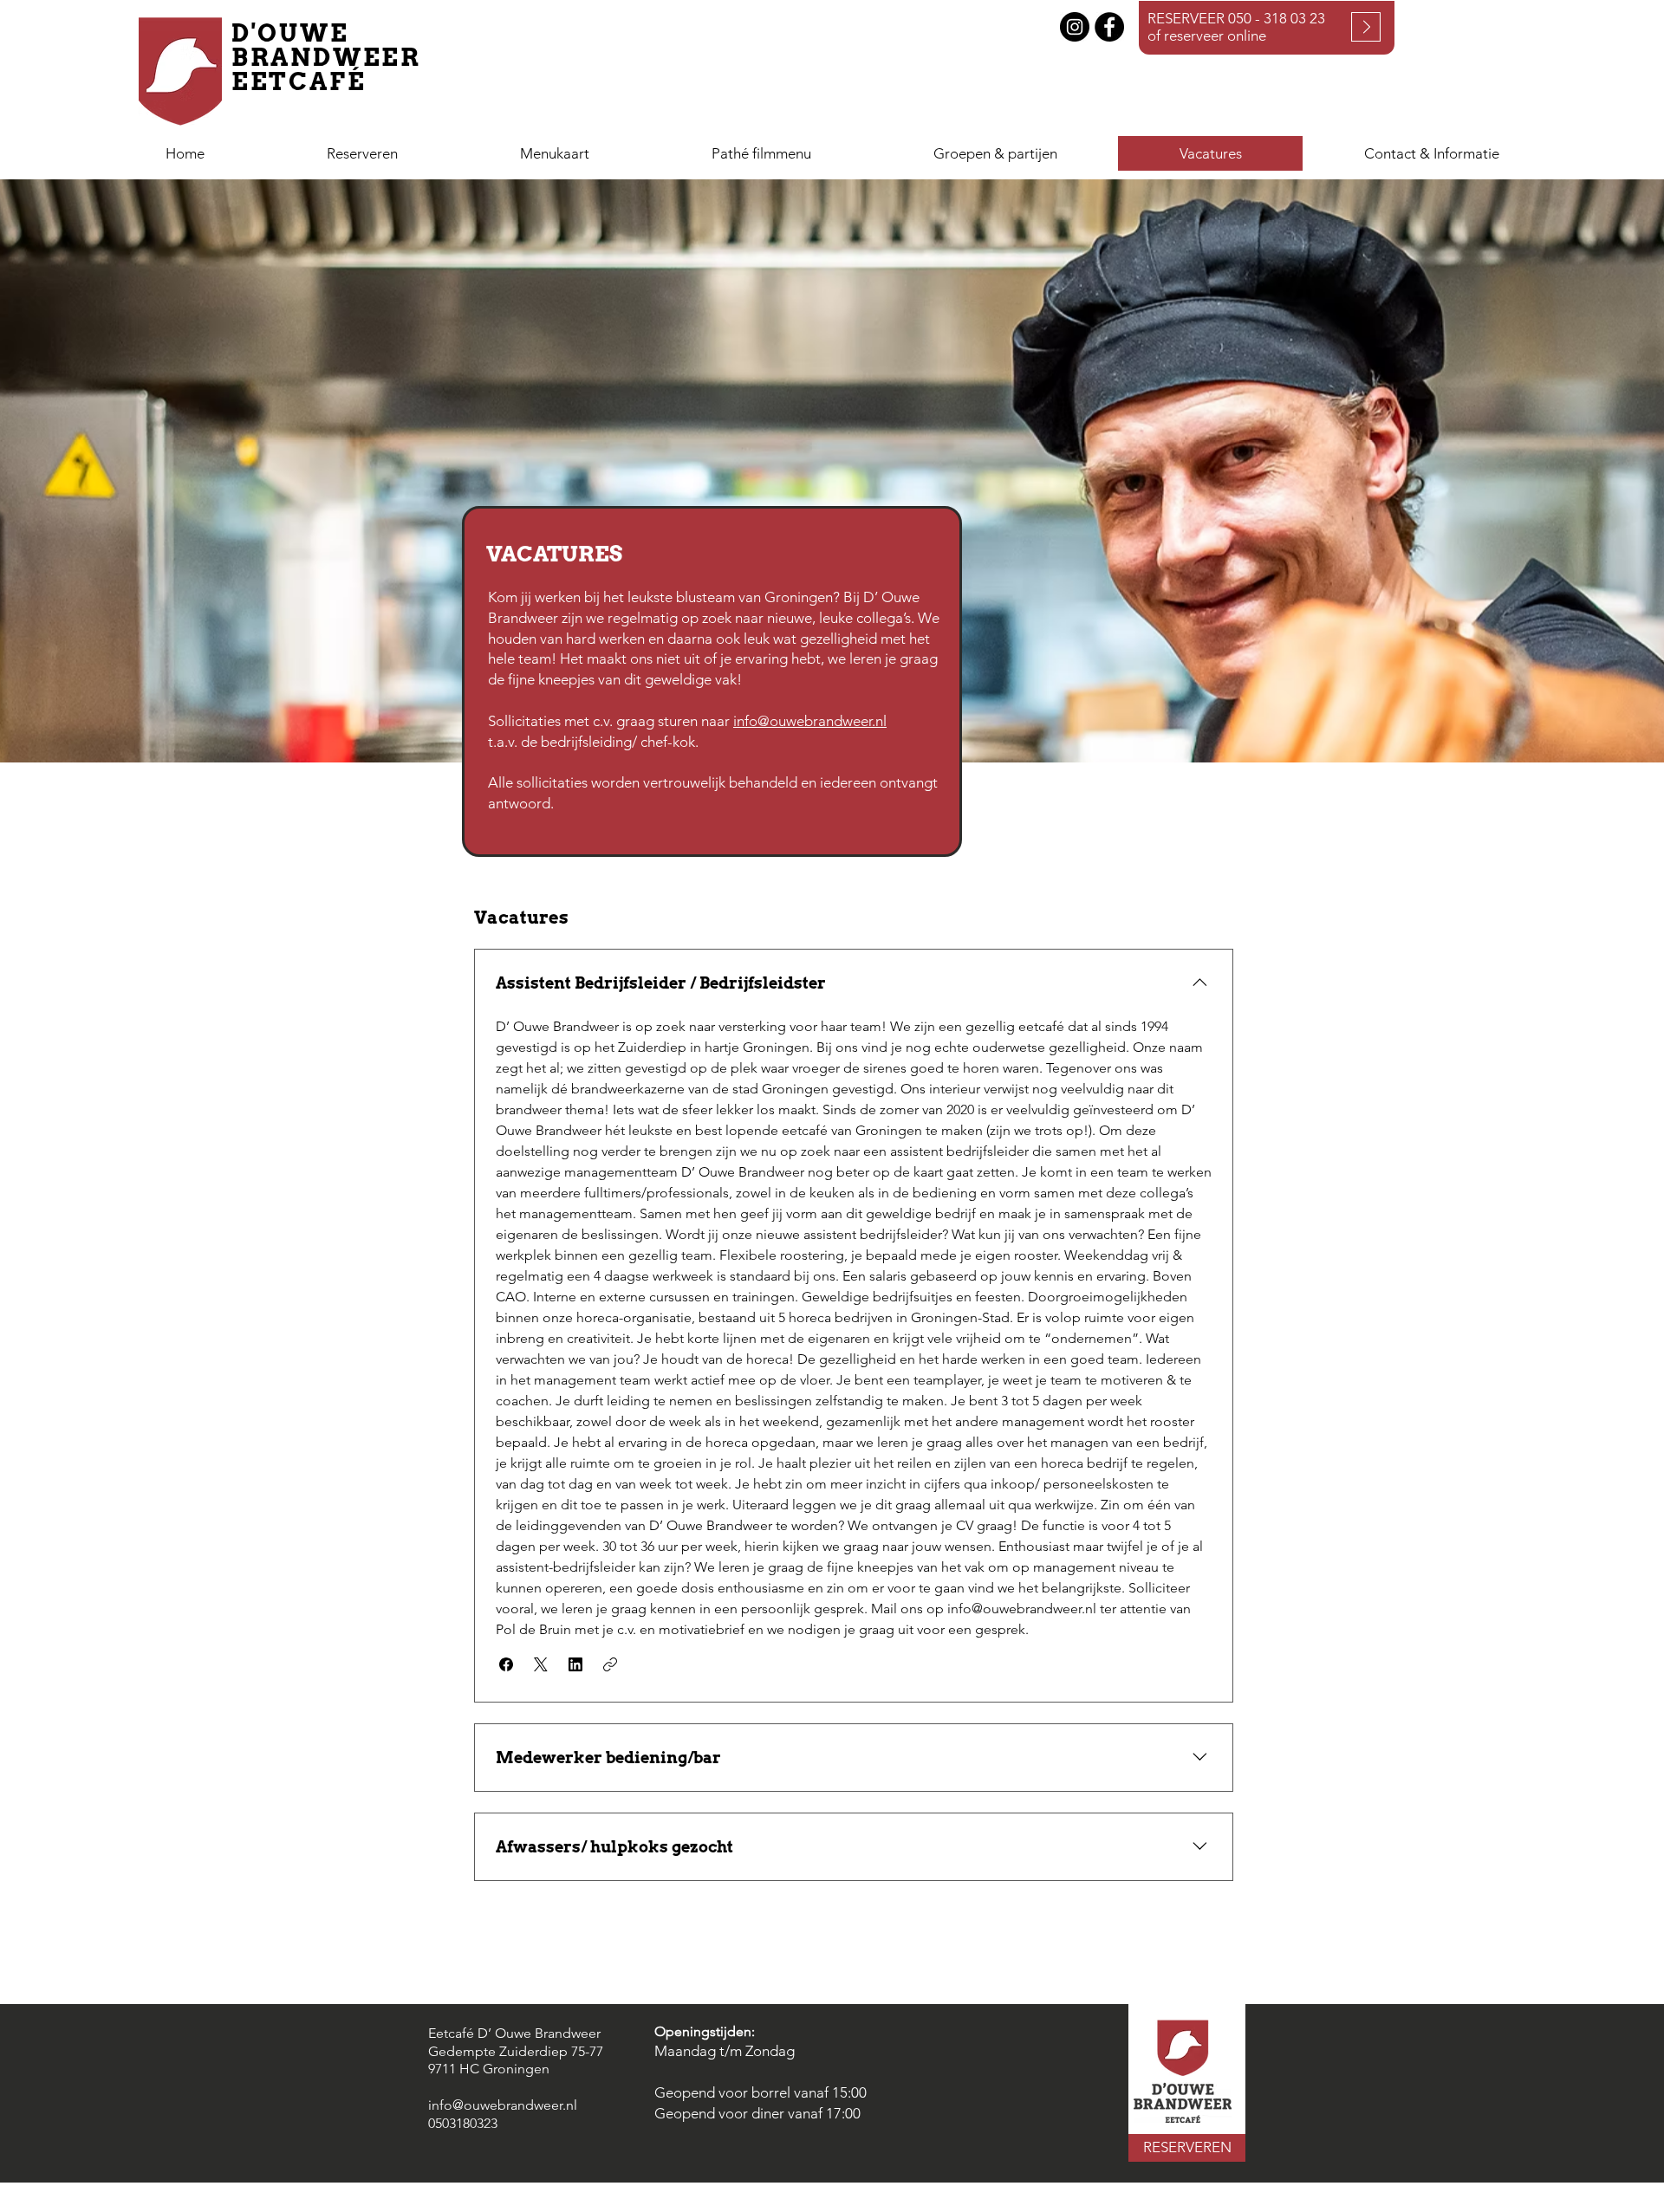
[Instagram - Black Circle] (1075, 27)
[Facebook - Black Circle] (1109, 27)
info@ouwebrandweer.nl (810, 721)
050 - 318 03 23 (1277, 18)
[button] (995, 153)
